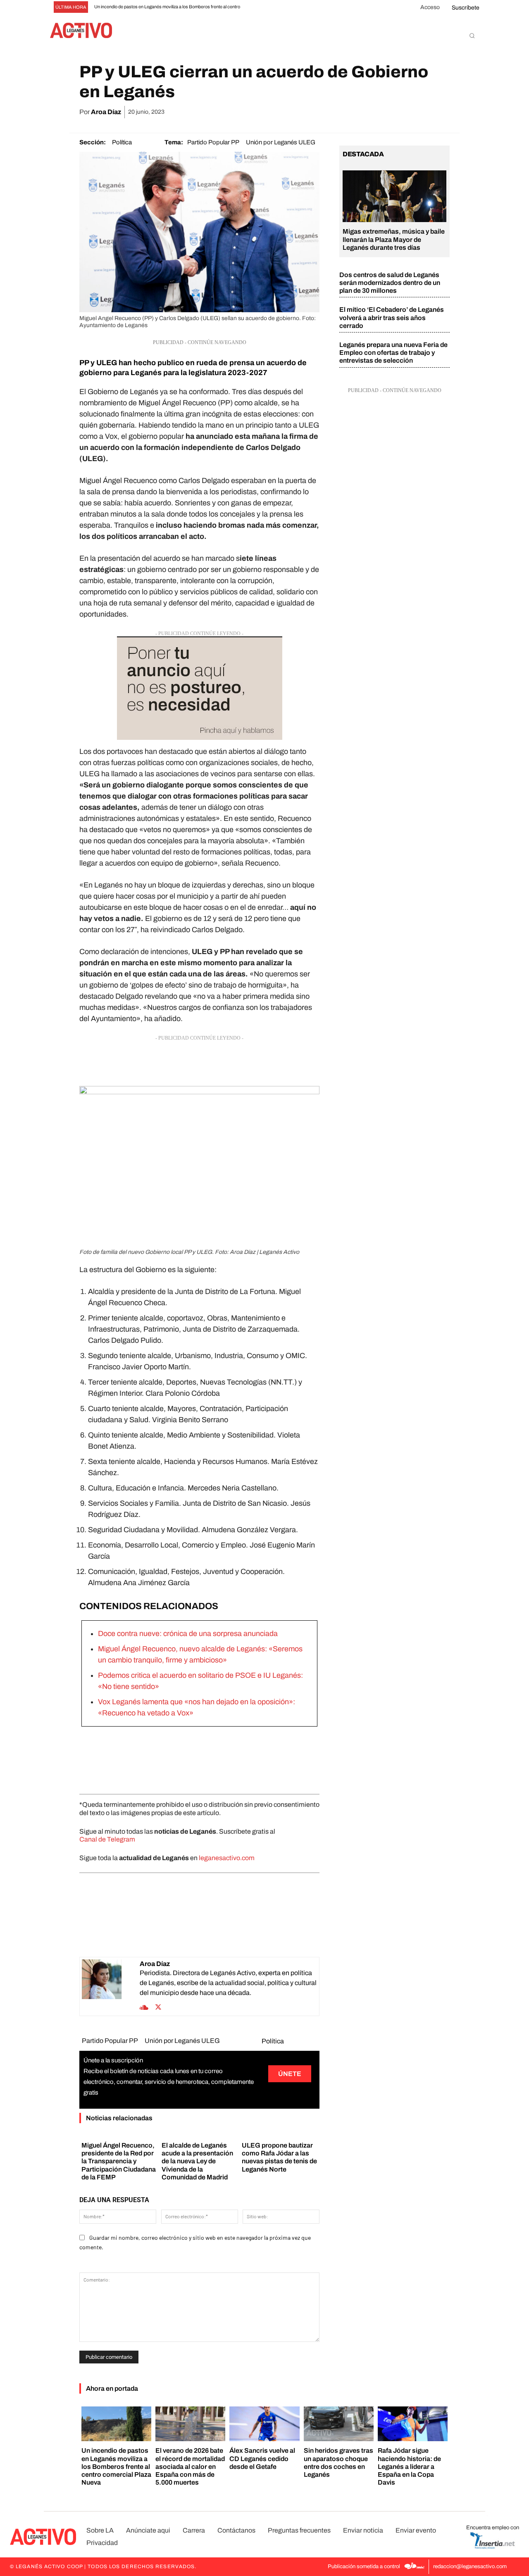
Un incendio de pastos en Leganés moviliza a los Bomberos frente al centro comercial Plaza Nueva (116, 2466)
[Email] (403, 112)
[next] (276, 7)
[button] (472, 36)
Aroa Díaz (106, 112)
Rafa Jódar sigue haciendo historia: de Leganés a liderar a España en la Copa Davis (409, 2466)
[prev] (263, 7)
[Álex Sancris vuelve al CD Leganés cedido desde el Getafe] (264, 2424)
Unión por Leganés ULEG (281, 142)
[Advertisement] (199, 1063)
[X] (365, 112)
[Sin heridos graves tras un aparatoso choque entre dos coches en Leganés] (339, 2424)
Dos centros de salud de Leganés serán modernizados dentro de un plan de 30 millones (390, 283)
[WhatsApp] (384, 112)
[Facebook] (346, 112)
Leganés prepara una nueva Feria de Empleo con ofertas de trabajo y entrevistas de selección (393, 353)
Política (122, 142)
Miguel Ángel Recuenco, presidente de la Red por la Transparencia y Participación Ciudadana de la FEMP (119, 2161)
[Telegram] (422, 112)
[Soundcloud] (144, 2007)
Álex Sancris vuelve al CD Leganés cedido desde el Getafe (262, 2458)
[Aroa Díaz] (111, 1986)
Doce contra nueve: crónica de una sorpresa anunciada (188, 1634)
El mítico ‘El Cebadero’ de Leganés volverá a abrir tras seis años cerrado (392, 317)
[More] (441, 112)
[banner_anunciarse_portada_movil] (199, 688)
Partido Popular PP (213, 142)
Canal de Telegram (107, 1839)
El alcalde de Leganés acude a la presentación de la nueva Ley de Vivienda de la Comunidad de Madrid (197, 2161)
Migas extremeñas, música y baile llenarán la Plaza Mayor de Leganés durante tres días (394, 239)
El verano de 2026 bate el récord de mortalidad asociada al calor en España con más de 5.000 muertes (190, 2466)
